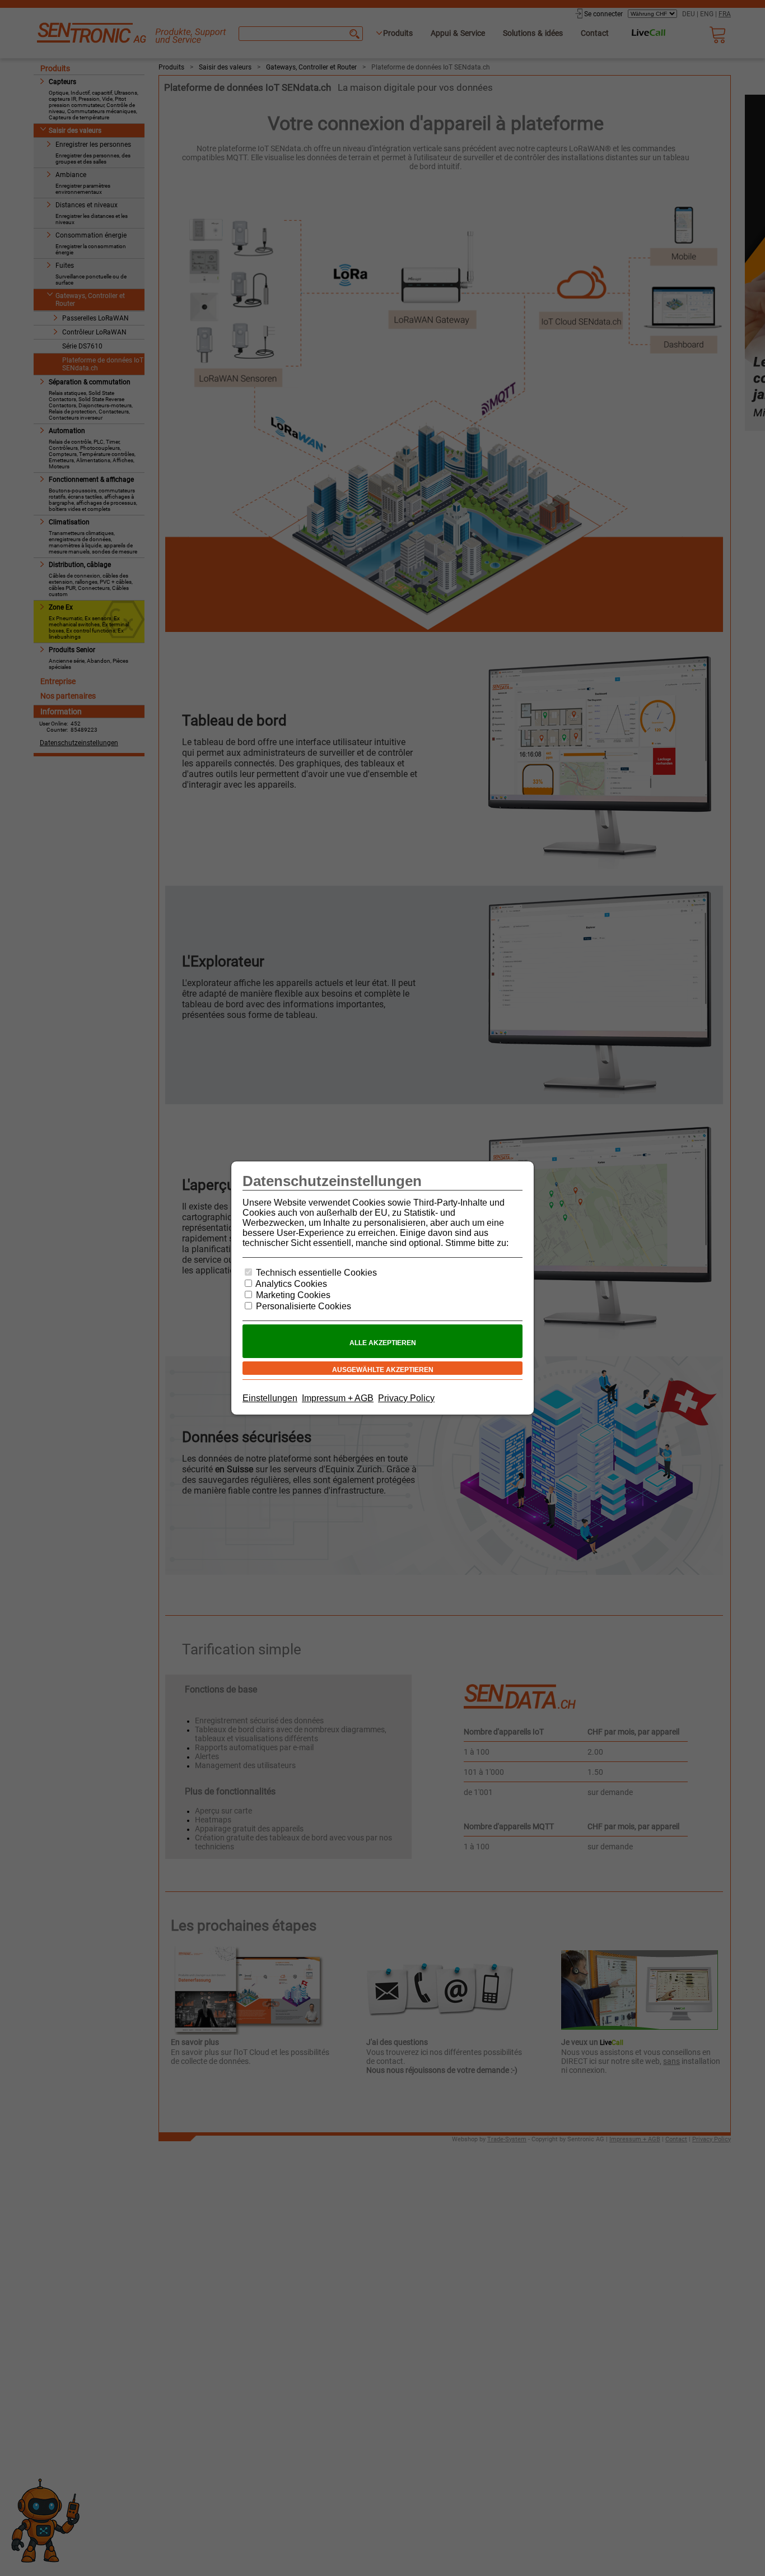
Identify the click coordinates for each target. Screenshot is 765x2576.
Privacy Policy (406, 1398)
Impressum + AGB (338, 1398)
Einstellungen (270, 1398)
